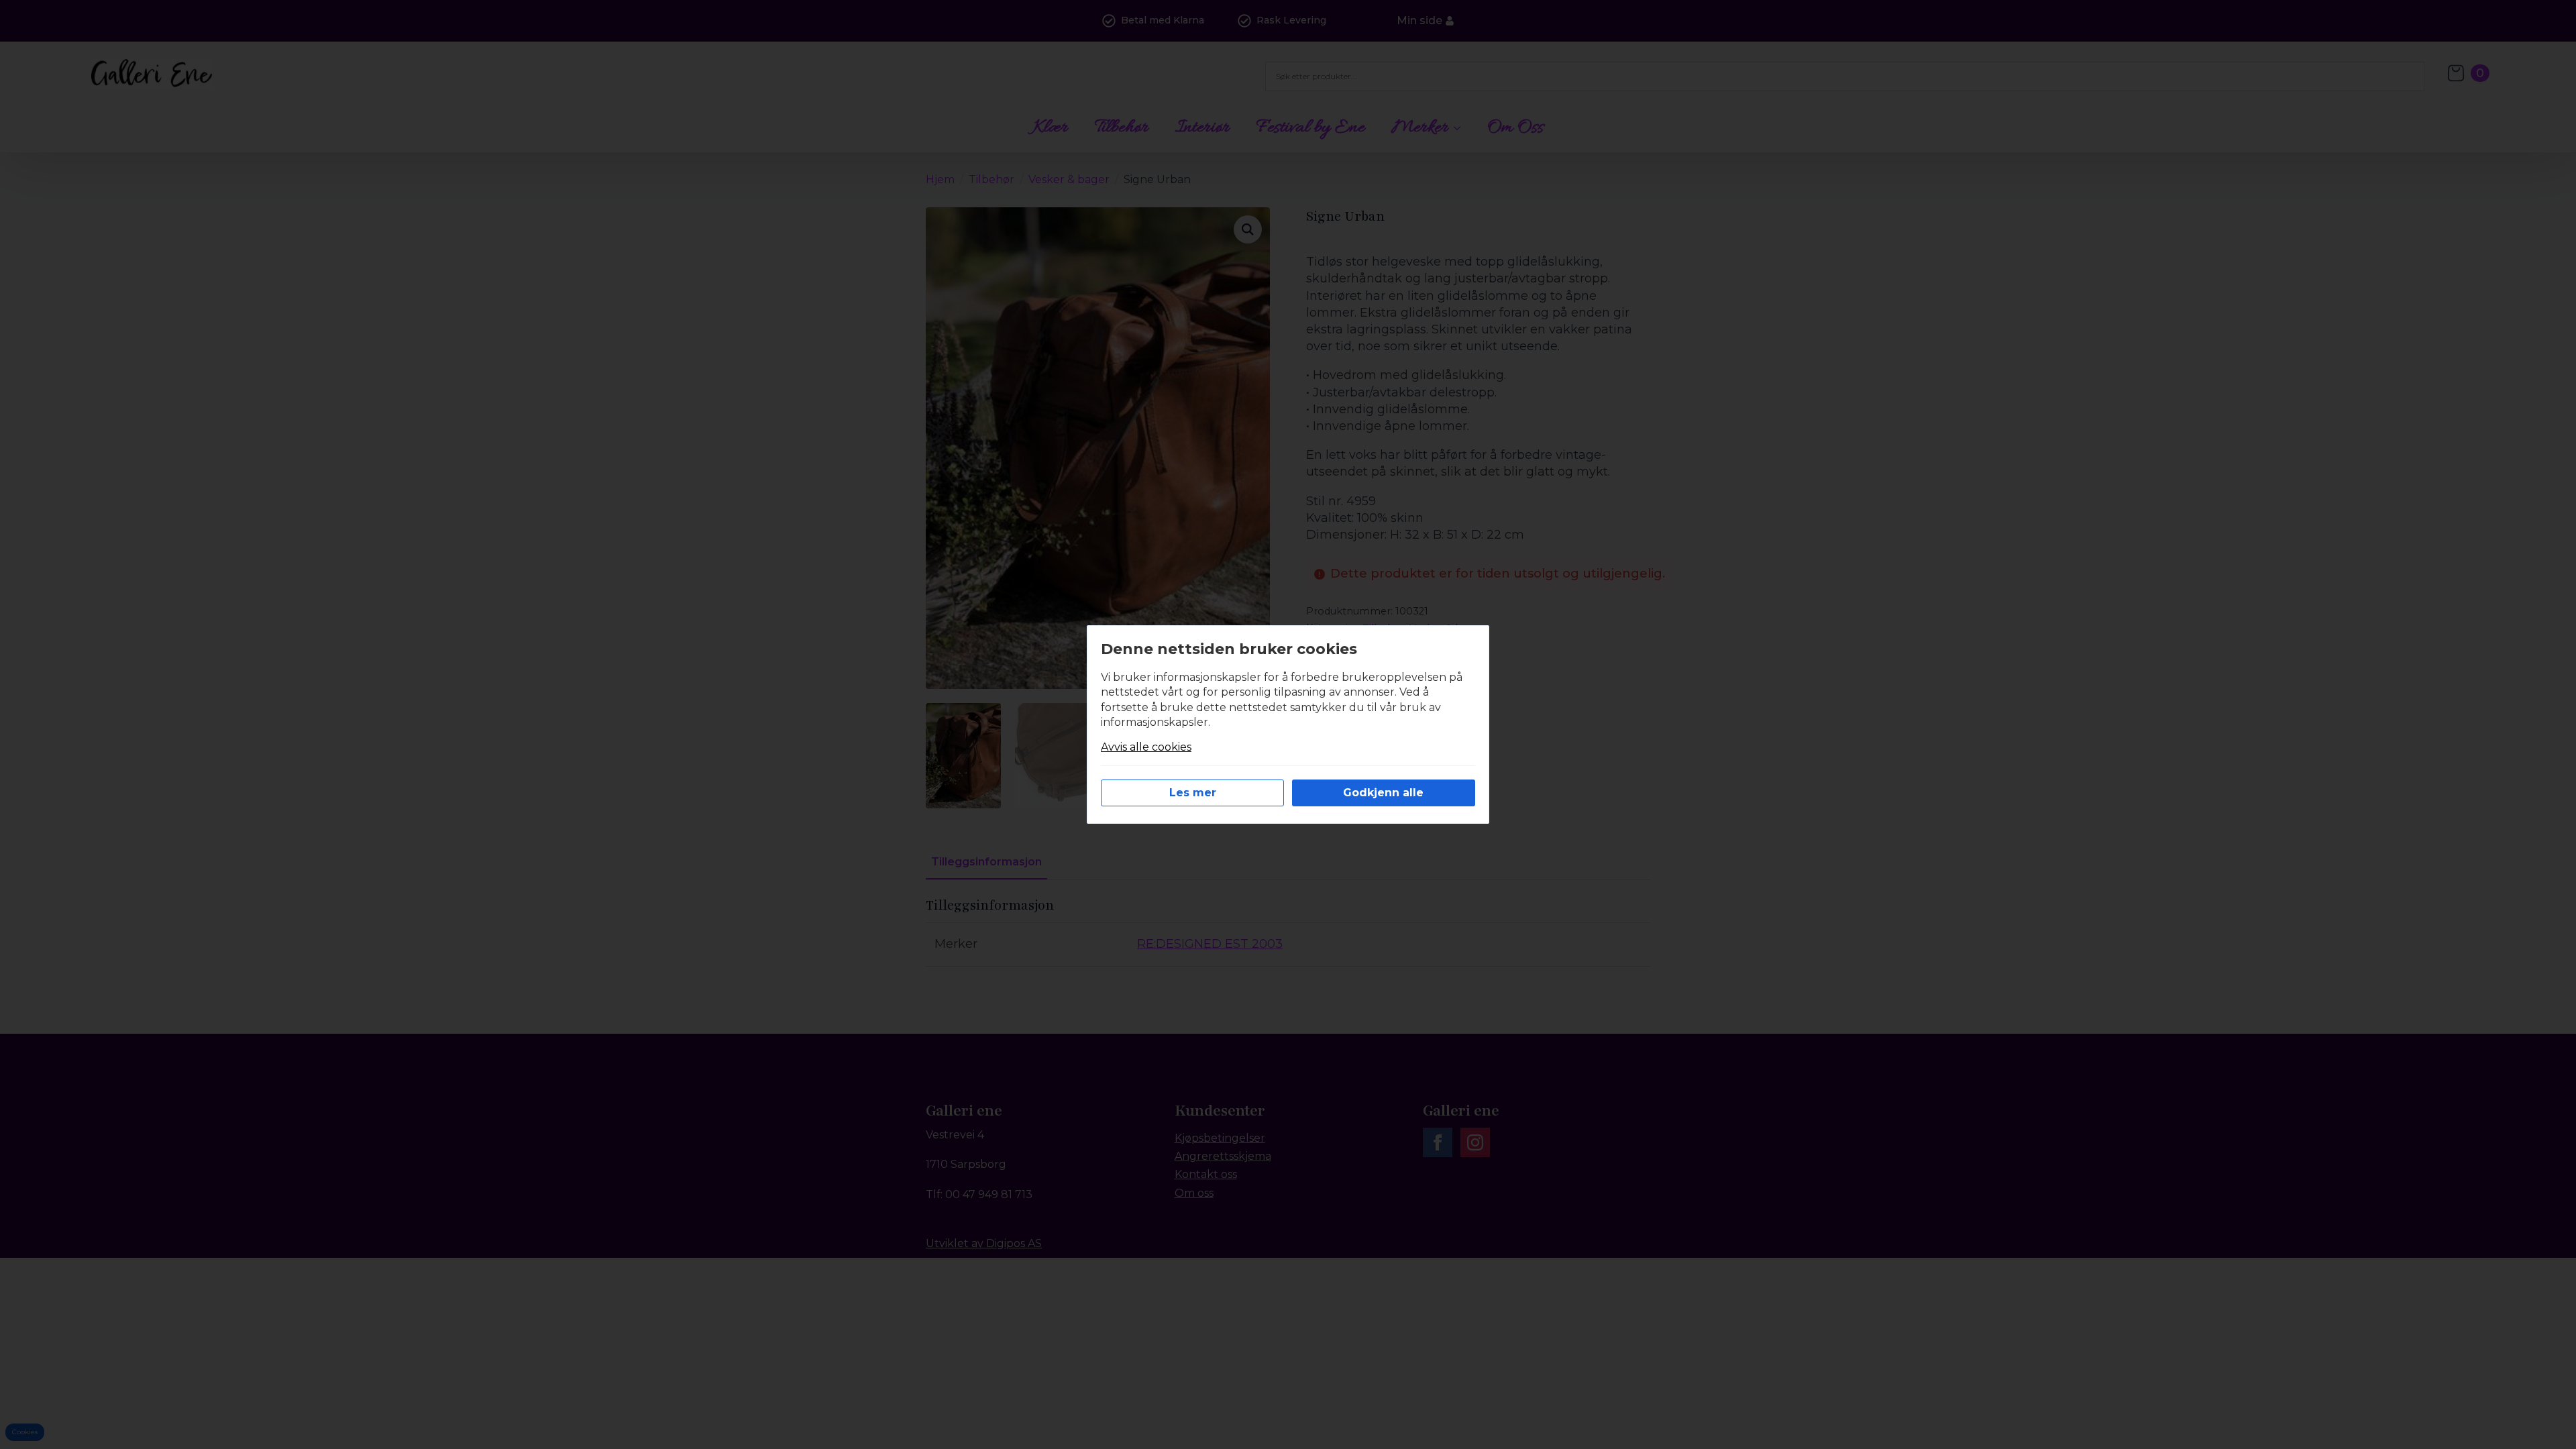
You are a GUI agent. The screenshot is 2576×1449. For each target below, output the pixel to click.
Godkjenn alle (1383, 793)
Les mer (1193, 793)
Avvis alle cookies (1146, 747)
